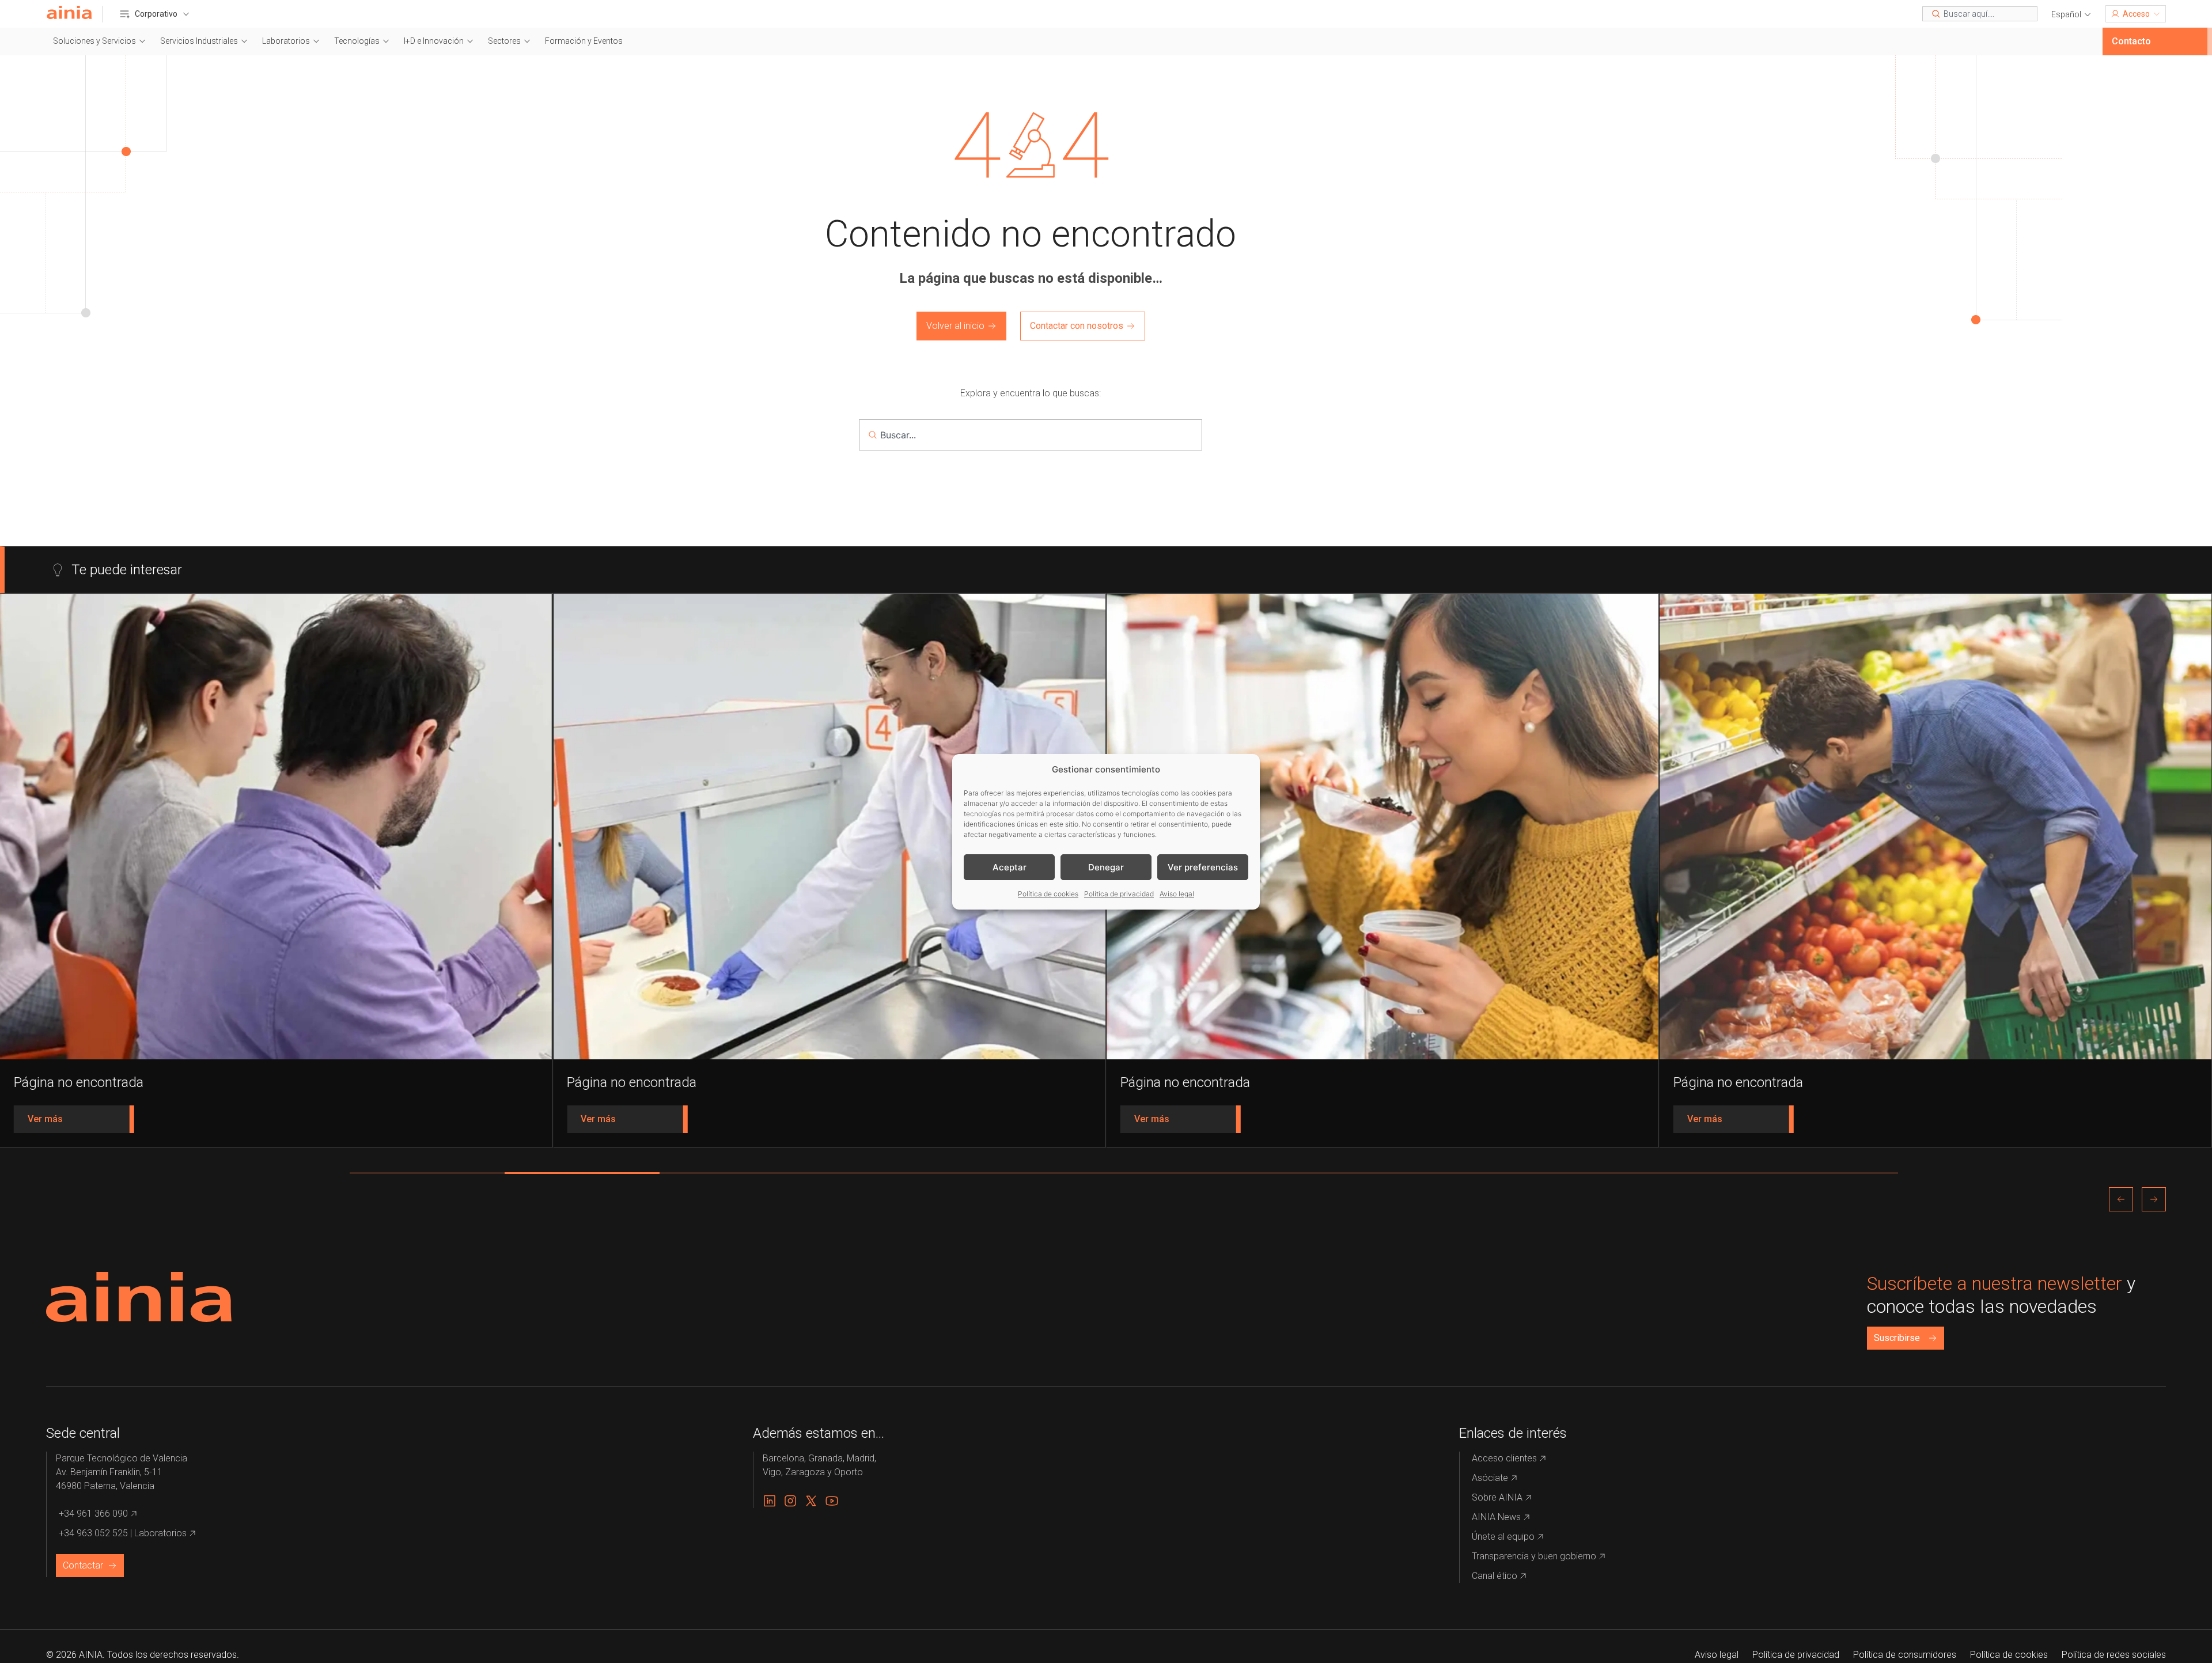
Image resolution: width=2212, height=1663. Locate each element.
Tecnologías (357, 41)
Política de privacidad (1119, 894)
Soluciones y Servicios (94, 41)
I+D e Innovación (434, 41)
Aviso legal (1177, 894)
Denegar (1106, 867)
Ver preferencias (1203, 867)
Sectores (504, 41)
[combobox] (1980, 14)
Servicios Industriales (199, 41)
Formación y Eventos (584, 41)
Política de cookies (1048, 894)
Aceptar (1010, 867)
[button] (2071, 15)
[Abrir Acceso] (2157, 14)
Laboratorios (286, 41)
